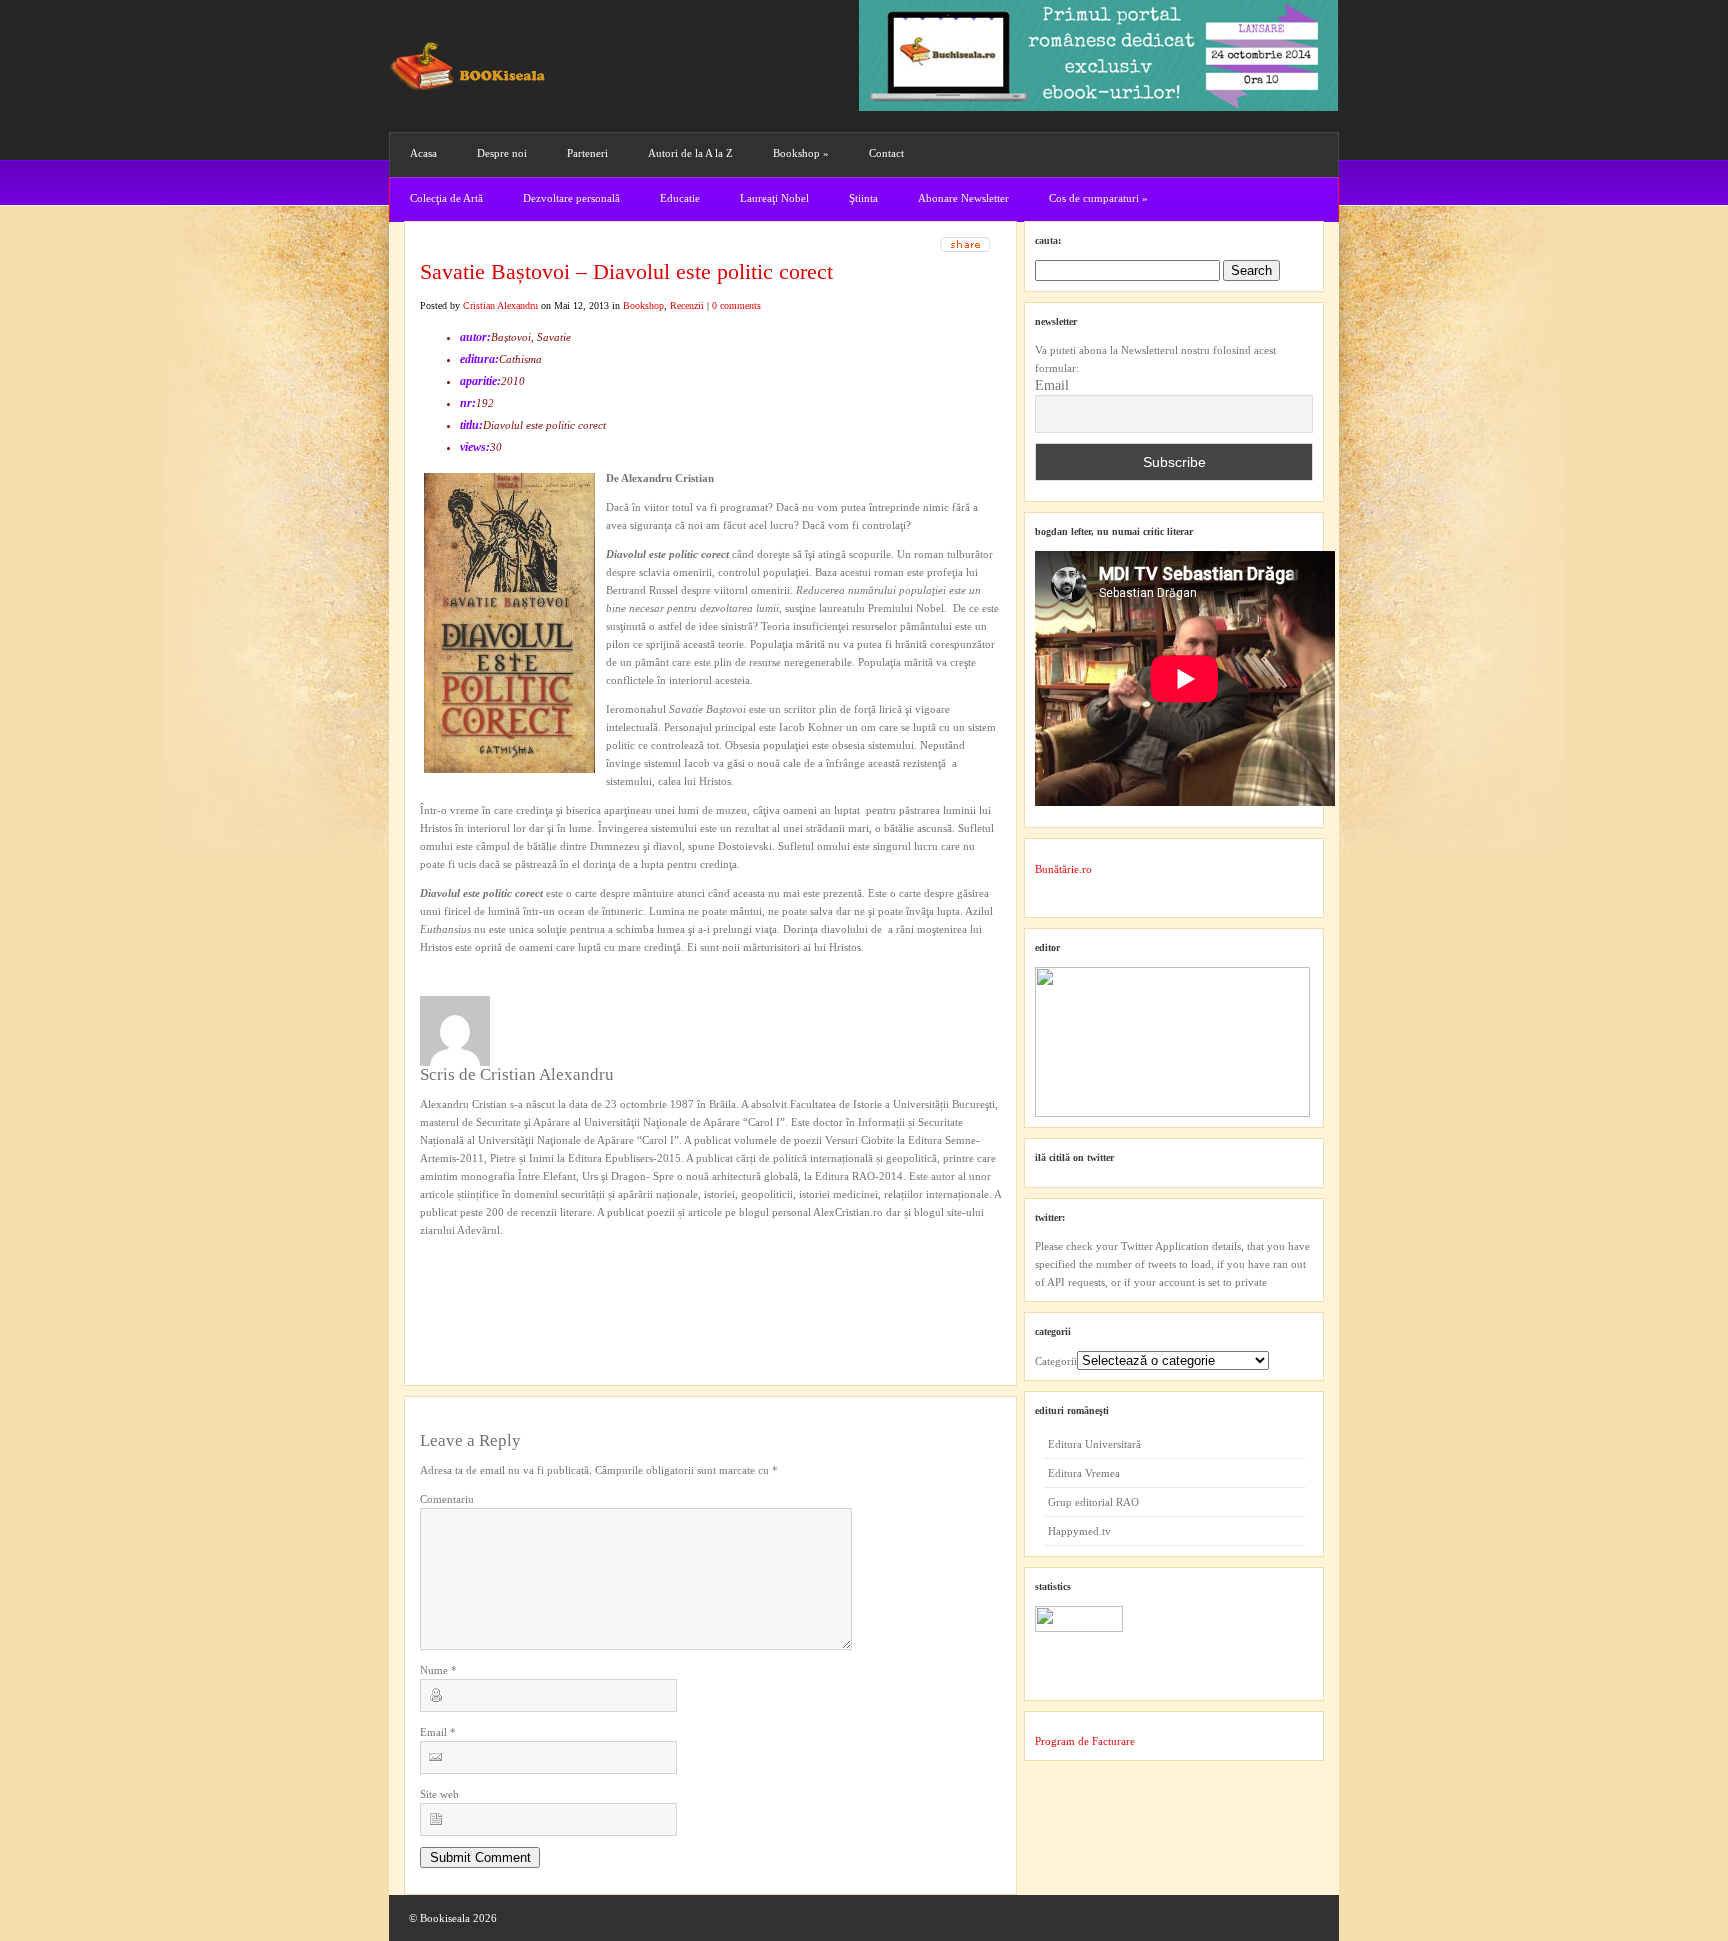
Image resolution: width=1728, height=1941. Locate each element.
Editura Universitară (1094, 1444)
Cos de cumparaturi (1098, 198)
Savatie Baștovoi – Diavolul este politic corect (626, 271)
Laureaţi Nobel (774, 198)
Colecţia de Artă (446, 198)
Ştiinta (863, 198)
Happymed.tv (1079, 1531)
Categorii (1056, 1361)
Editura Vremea (1084, 1473)
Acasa (423, 153)
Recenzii (687, 305)
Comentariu (447, 1499)
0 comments (736, 305)
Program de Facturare (1085, 1741)
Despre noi (502, 153)
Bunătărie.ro (1063, 869)
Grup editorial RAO (1093, 1502)
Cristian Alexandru (500, 305)
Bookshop (801, 153)
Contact (886, 153)
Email (438, 1732)
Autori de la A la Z (690, 153)
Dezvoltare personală (571, 198)
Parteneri (587, 153)
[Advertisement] (527, 1280)
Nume (438, 1670)
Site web (439, 1794)
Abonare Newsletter (963, 198)
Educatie (680, 198)
